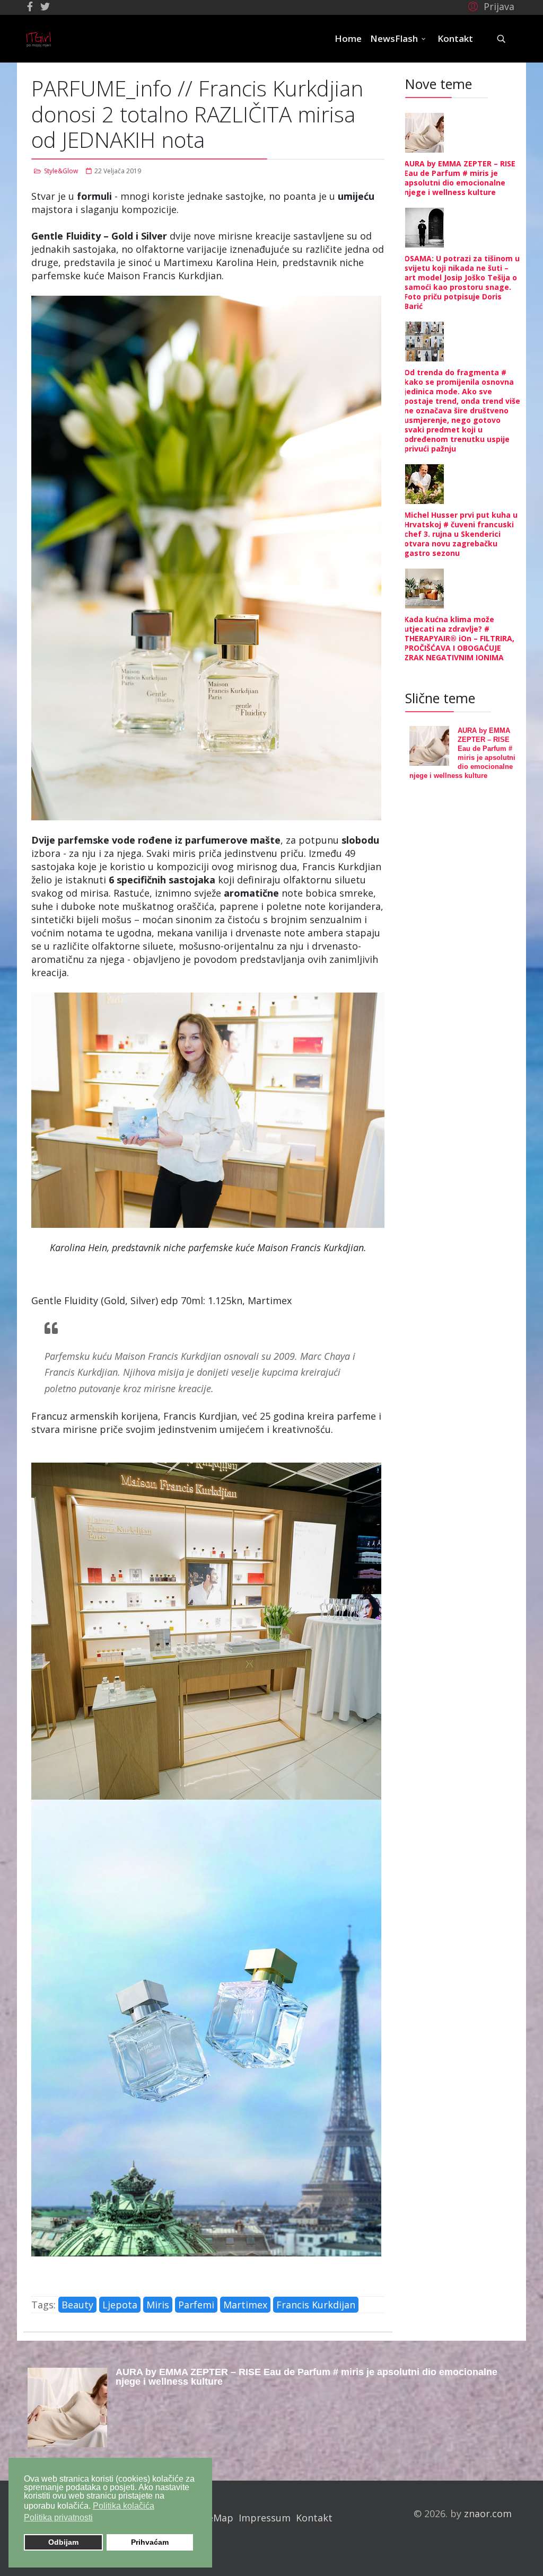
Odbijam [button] (63, 2542)
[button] (490, 6)
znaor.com (488, 2513)
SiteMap (214, 2518)
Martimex (245, 2305)
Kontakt (455, 38)
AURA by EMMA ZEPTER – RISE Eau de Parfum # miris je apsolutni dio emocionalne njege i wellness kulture (460, 178)
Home (348, 38)
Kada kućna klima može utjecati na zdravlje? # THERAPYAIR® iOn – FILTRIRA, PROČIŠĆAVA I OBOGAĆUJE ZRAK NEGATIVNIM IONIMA (459, 638)
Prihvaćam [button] (150, 2542)
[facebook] (30, 6)
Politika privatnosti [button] (58, 2517)
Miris (158, 2305)
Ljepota (120, 2305)
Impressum (265, 2518)
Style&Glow (61, 171)
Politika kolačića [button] (124, 2506)
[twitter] (45, 6)
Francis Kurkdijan (316, 2305)
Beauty (77, 2305)
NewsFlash (394, 38)
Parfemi (196, 2305)
